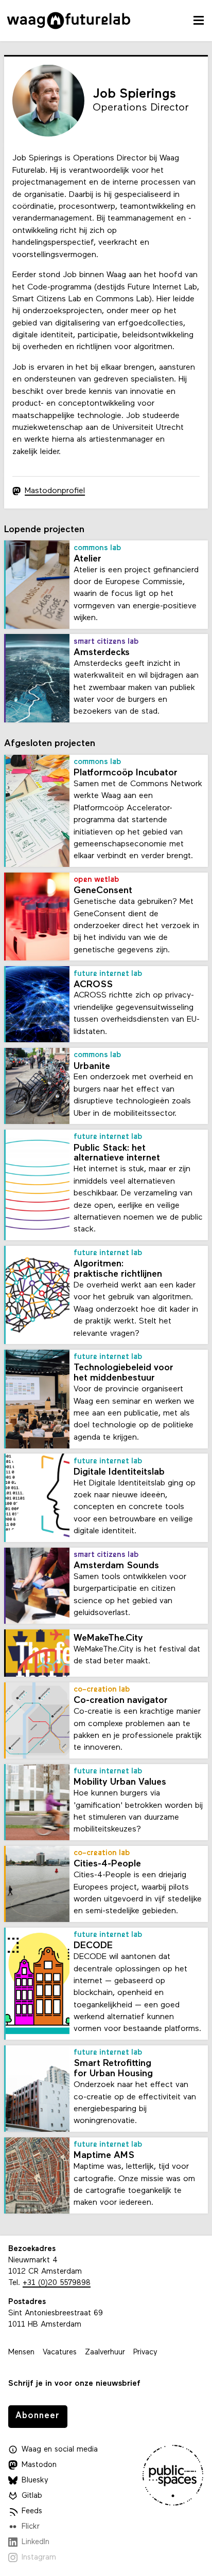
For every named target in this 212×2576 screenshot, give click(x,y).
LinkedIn (36, 2542)
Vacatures (60, 2353)
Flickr (31, 2527)
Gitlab (32, 2496)
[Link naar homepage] (69, 21)
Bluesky (35, 2481)
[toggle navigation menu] (199, 21)
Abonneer (38, 2416)
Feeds (32, 2511)
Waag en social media (60, 2450)
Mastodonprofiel (55, 491)
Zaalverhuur (105, 2353)
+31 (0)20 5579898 (57, 2283)
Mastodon (39, 2465)
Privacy (145, 2353)
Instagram (39, 2558)
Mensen (21, 2353)
